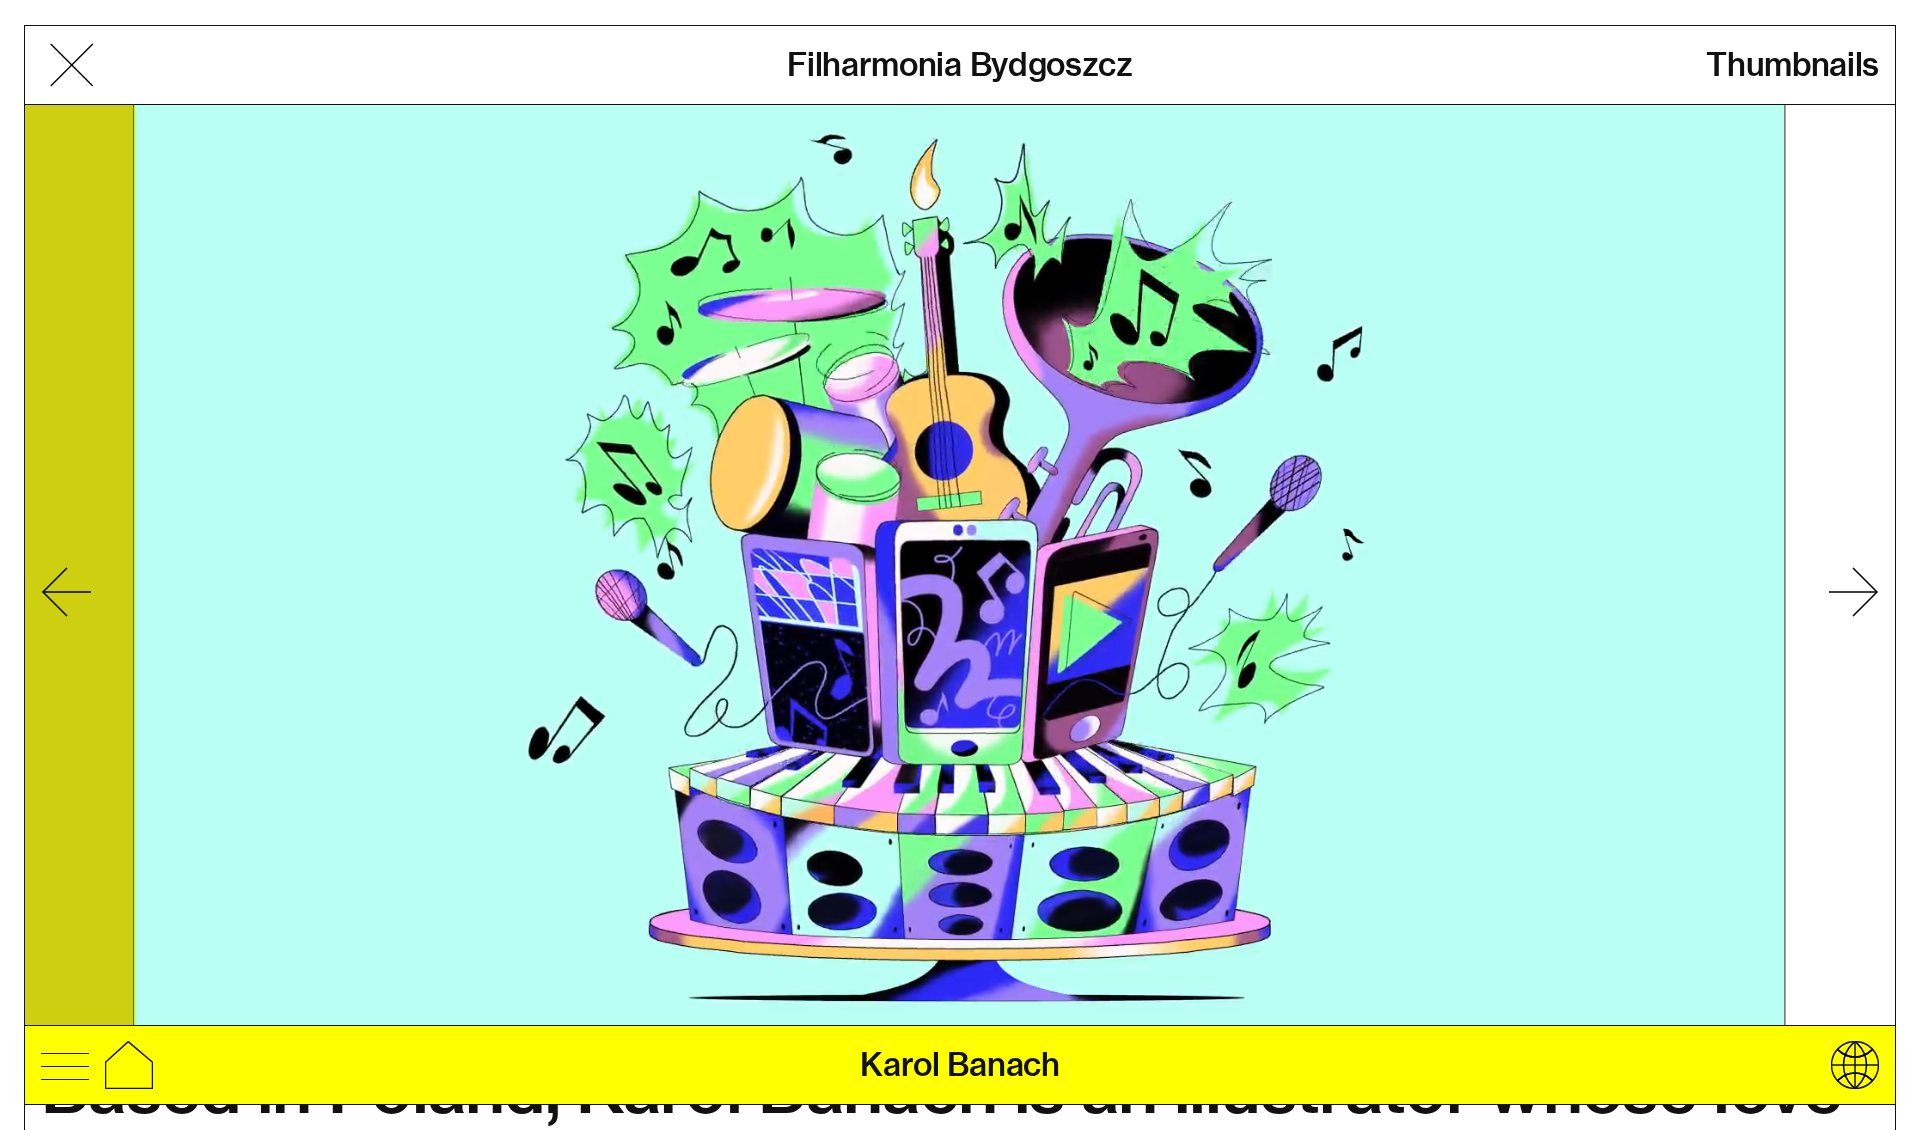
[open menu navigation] (65, 1064)
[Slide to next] (1854, 592)
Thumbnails (1792, 64)
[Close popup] (71, 65)
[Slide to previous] (66, 592)
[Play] (959, 567)
